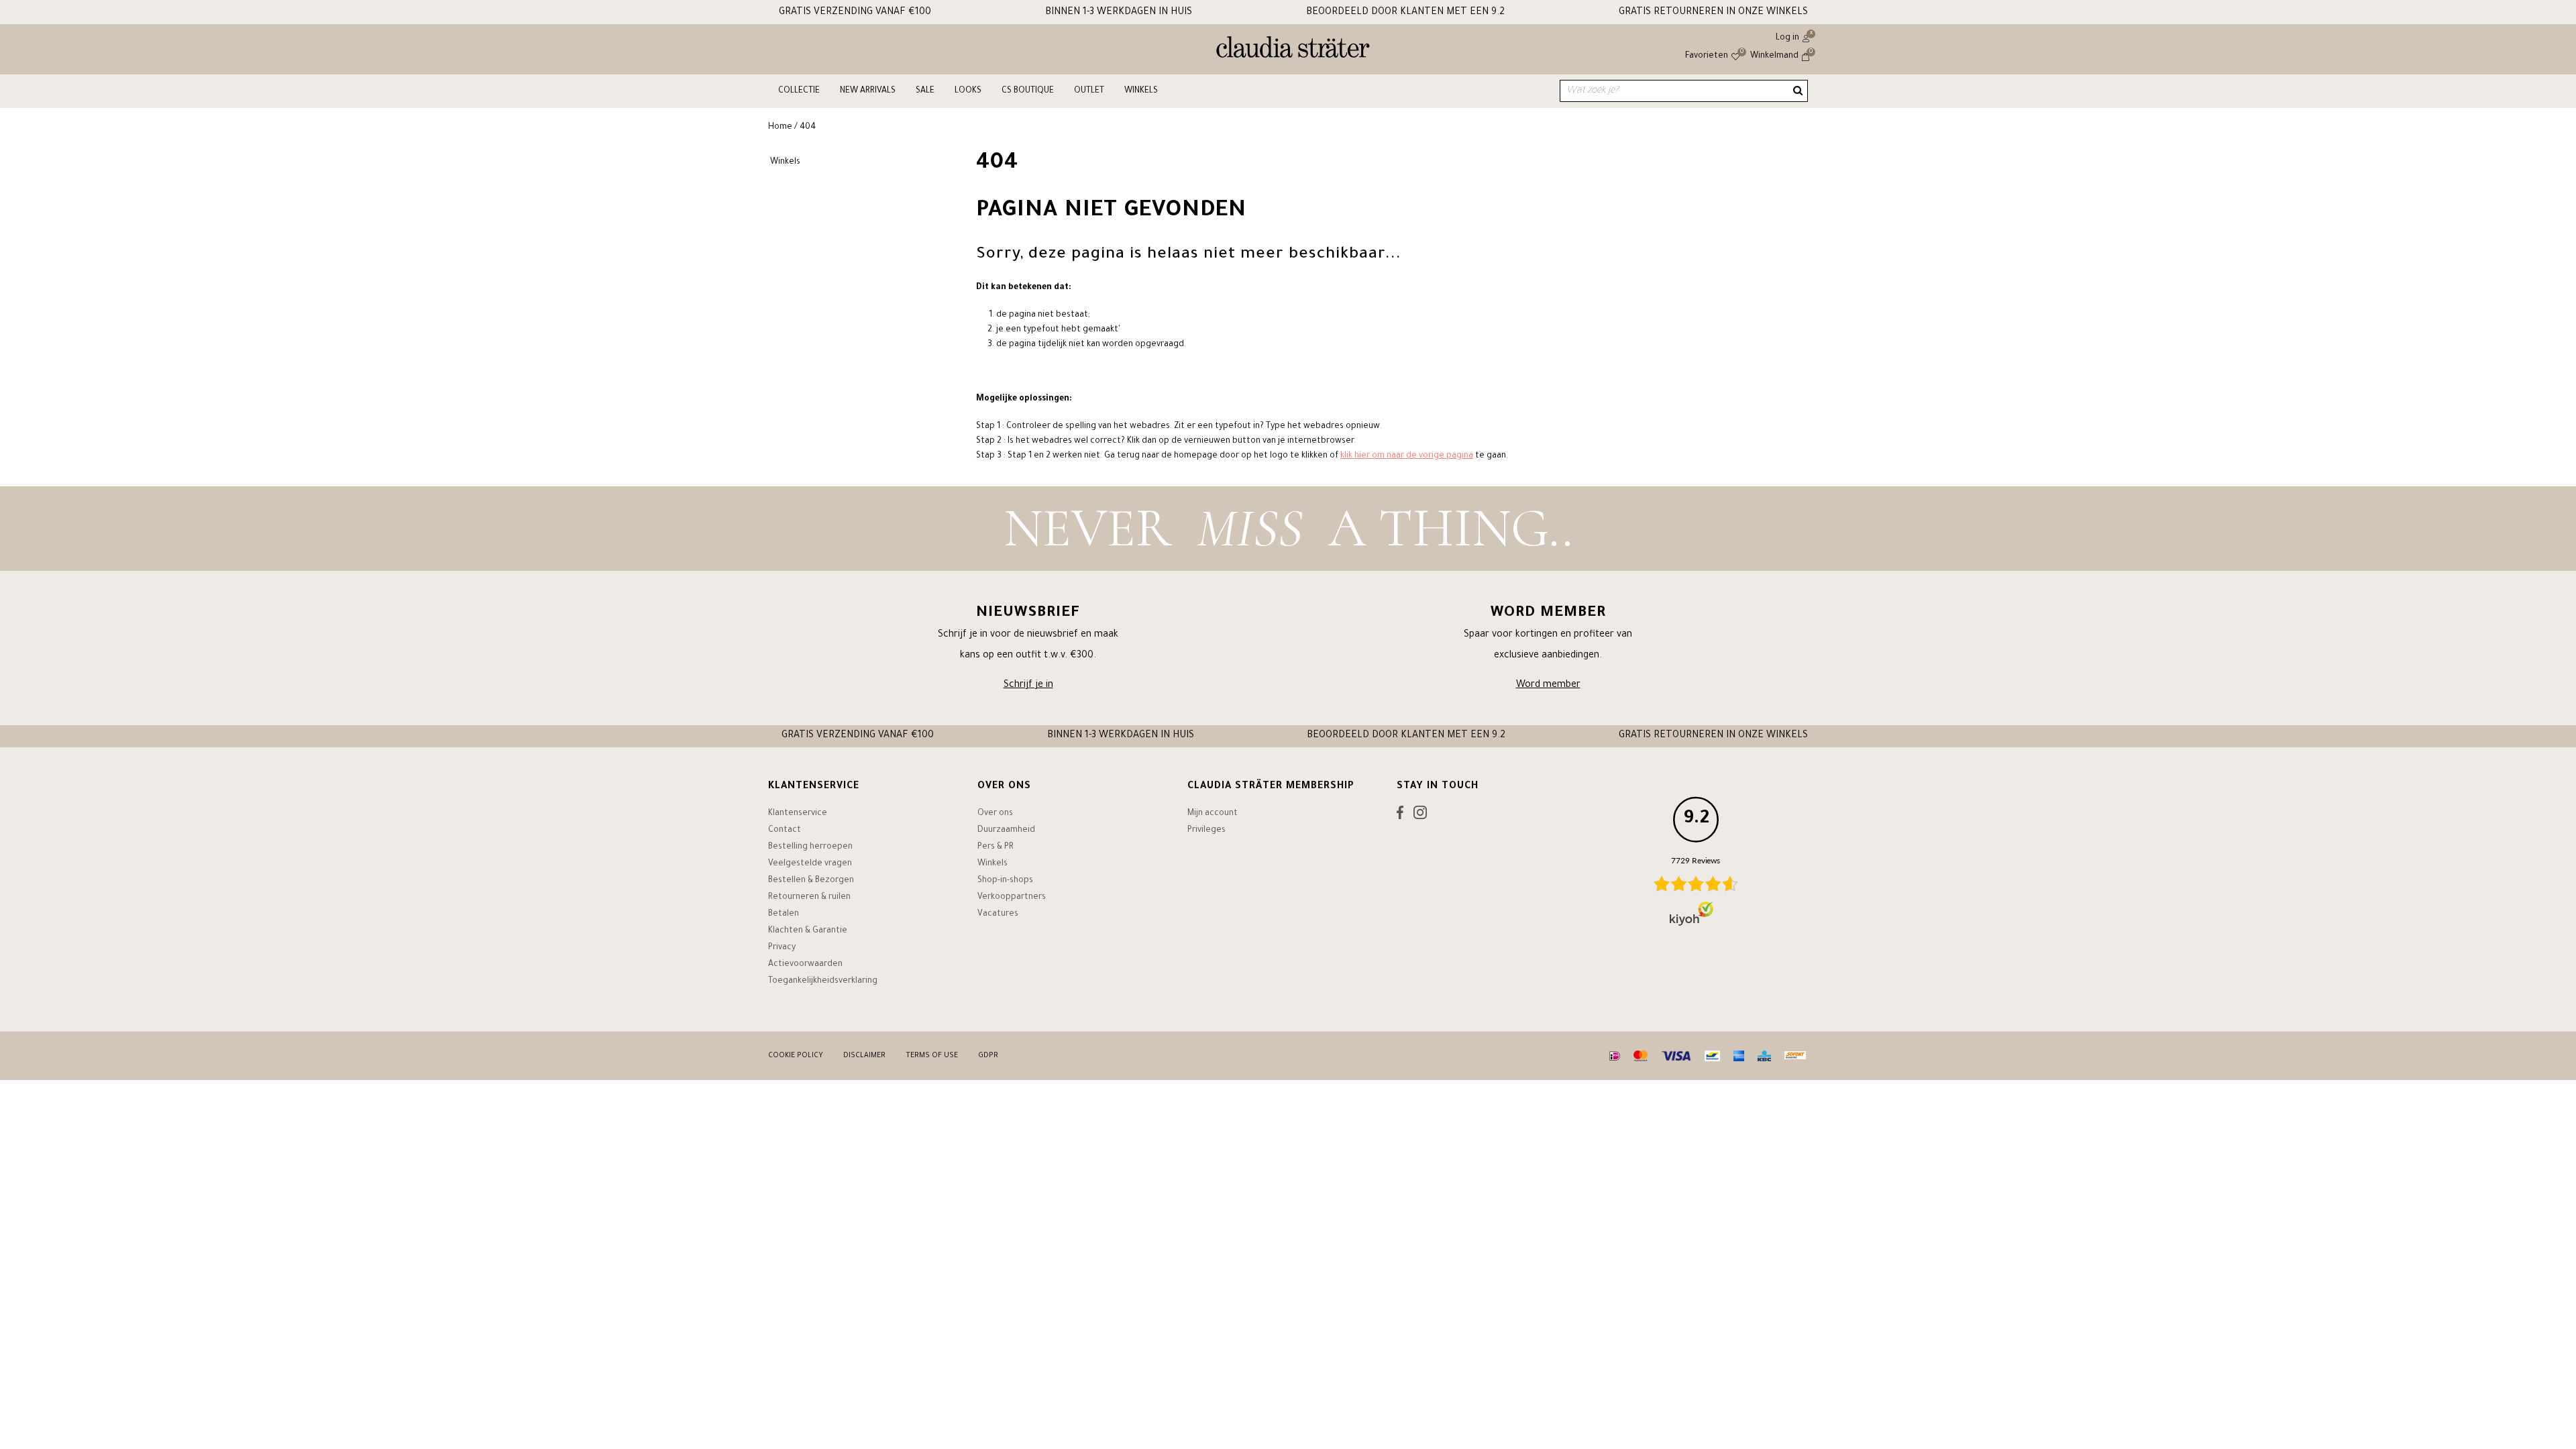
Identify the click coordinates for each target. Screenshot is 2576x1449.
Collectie (799, 91)
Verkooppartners (1012, 898)
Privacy (782, 948)
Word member (1548, 686)
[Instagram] (1420, 816)
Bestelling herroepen (810, 847)
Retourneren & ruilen (809, 898)
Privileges (1206, 830)
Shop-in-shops (1005, 881)
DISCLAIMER (864, 1056)
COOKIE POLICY (796, 1056)
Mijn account (1213, 814)
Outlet (1089, 91)
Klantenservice (798, 814)
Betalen (784, 914)
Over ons (995, 814)
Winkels (1141, 91)
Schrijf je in (1028, 686)
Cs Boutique (1028, 91)
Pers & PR (996, 847)
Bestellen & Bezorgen (811, 881)
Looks (968, 91)
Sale (925, 91)
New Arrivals (868, 91)
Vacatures (998, 914)
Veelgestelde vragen (810, 864)
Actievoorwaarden (805, 965)
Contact (785, 830)
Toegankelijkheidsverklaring (823, 981)
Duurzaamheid (1006, 830)
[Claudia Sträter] (1293, 50)
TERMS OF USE (932, 1056)
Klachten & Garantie (808, 931)
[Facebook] (1400, 816)
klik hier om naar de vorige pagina (1407, 456)
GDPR (988, 1056)
